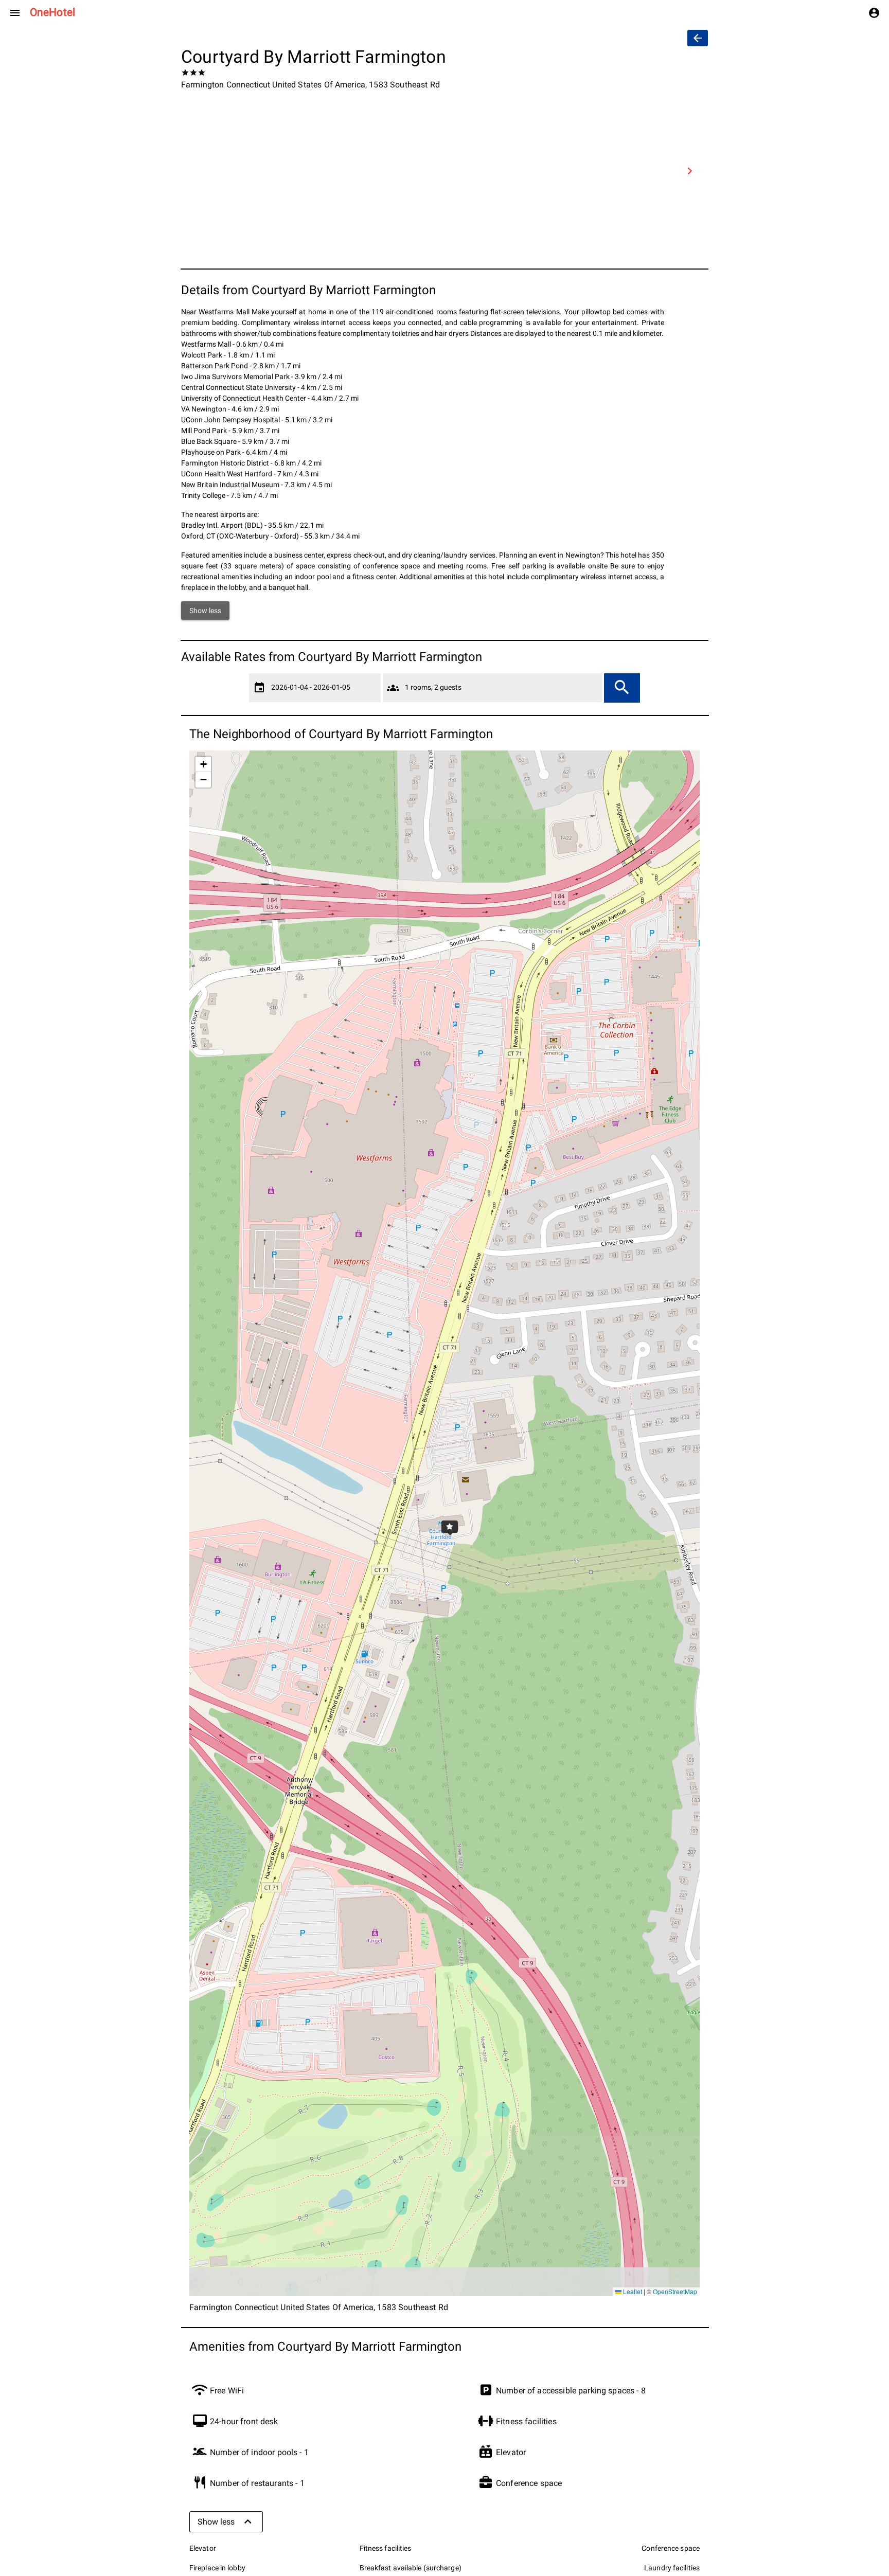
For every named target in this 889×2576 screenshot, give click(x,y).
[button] (444, 1524)
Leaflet (632, 2291)
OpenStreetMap (675, 2291)
